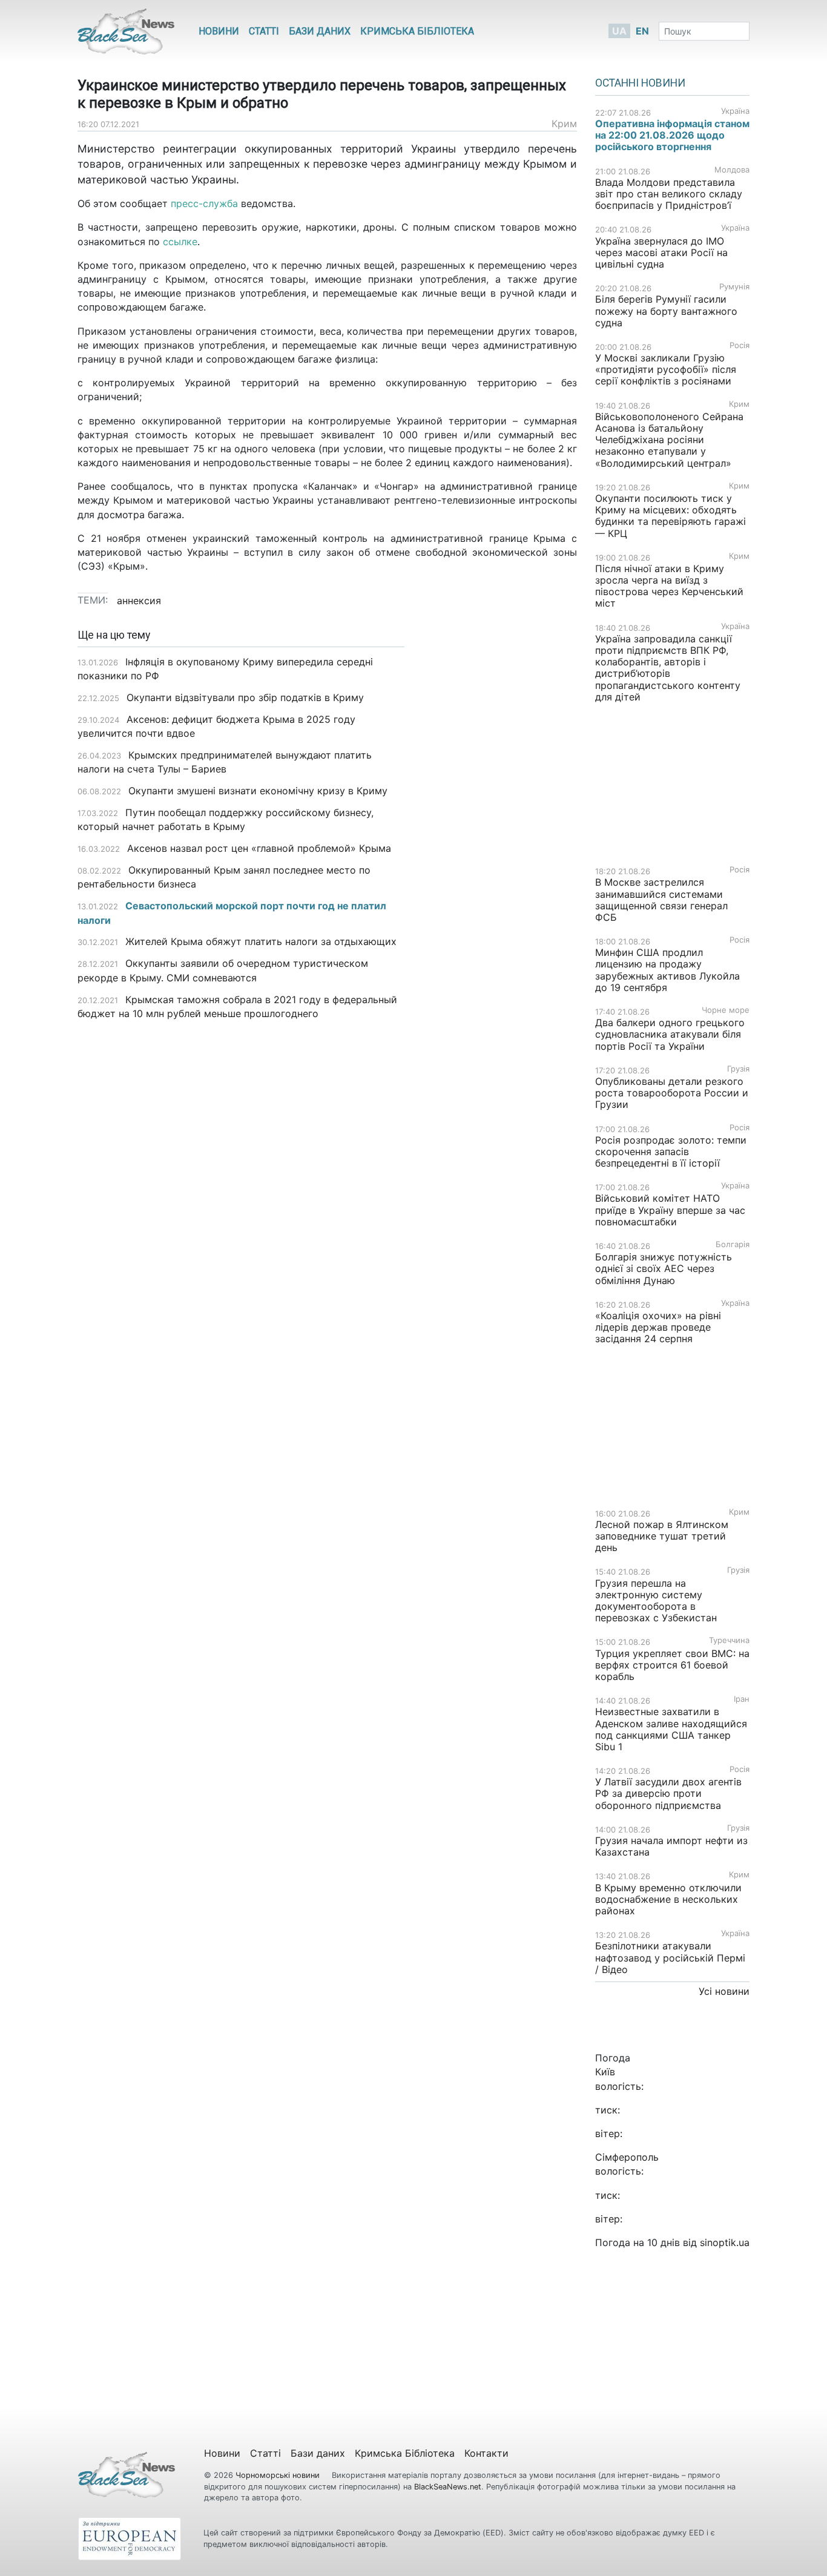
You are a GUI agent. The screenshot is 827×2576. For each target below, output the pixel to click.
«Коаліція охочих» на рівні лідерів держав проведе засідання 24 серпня (658, 1327)
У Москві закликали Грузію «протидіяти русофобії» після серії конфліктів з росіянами (666, 369)
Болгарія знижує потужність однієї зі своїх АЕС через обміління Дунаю (664, 1268)
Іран (742, 1699)
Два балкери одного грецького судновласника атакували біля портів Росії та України (670, 1034)
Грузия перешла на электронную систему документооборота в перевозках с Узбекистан (656, 1601)
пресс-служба (204, 203)
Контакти (486, 2453)
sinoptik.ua (725, 2242)
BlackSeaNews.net (448, 2487)
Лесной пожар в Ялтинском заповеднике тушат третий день (662, 1536)
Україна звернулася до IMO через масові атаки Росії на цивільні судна (661, 252)
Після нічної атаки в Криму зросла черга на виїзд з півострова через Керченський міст (669, 586)
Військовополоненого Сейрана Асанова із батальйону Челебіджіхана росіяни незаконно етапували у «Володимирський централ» (669, 440)
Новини (219, 31)
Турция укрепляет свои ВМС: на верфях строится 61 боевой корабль (672, 1665)
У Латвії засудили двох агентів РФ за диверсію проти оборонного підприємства (668, 1793)
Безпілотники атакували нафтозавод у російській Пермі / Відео (670, 1957)
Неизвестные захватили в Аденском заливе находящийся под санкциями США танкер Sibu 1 (671, 1729)
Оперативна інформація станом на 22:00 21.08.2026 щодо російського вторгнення (672, 135)
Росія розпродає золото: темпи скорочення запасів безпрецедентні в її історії (671, 1151)
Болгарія (733, 1244)
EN (642, 31)
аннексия (139, 601)
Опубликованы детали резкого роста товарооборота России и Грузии (672, 1093)
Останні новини (640, 83)
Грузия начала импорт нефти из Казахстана (671, 1846)
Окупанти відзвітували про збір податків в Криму (245, 697)
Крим (564, 124)
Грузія (738, 1069)
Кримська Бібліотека (417, 31)
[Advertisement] (500, 820)
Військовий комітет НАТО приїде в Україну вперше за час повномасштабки (670, 1210)
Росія (740, 345)
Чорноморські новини (279, 2475)
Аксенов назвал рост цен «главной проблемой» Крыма (259, 848)
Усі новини (724, 1991)
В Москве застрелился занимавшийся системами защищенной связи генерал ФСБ (661, 900)
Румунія (734, 287)
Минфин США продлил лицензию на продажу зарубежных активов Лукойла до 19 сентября (667, 970)
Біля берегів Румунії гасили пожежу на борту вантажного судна (666, 311)
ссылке (180, 242)
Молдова (732, 170)
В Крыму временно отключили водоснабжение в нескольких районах (668, 1899)
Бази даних (320, 31)
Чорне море (726, 1010)
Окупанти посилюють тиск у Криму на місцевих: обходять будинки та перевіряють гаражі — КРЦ (670, 516)
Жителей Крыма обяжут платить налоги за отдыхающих (261, 941)
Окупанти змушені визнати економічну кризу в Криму (258, 791)
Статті (264, 31)
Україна (735, 111)
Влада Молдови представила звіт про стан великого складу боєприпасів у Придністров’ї (669, 194)
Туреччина (729, 1640)
